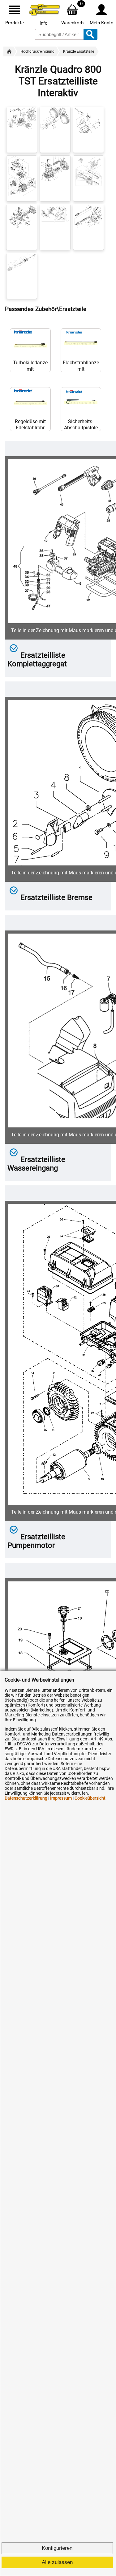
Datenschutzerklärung (26, 1798)
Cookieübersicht (90, 1798)
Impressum (61, 1798)
